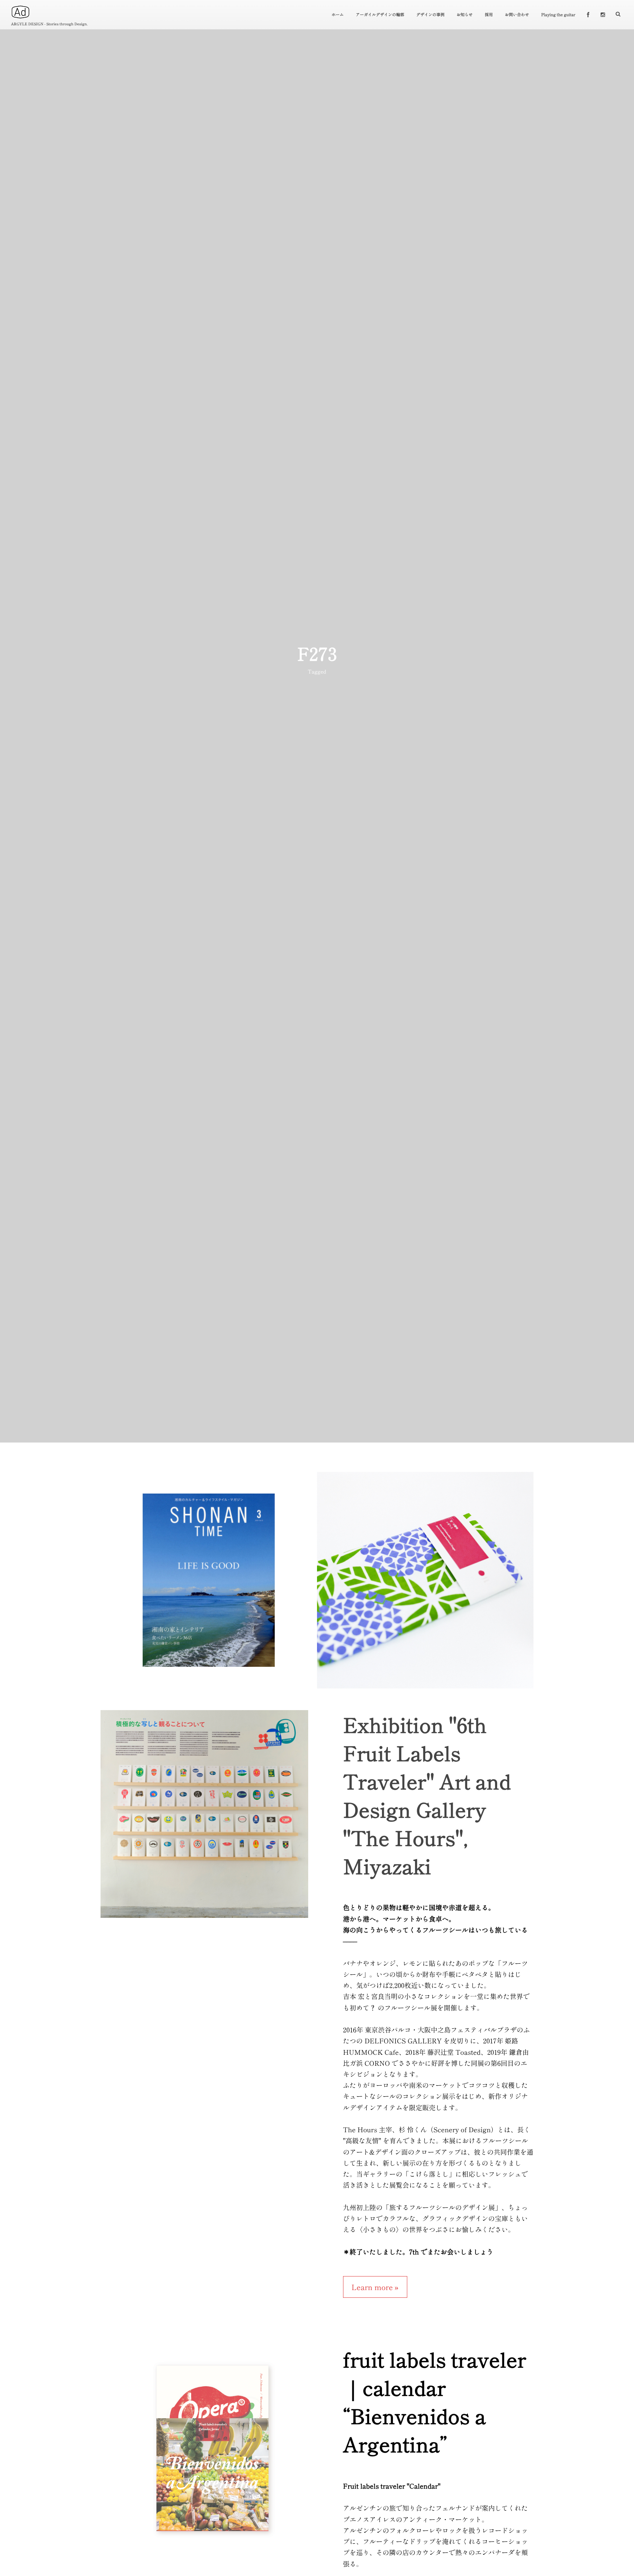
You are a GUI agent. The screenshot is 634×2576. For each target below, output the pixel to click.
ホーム (338, 15)
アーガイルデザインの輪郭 (380, 15)
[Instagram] (603, 14)
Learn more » (375, 2287)
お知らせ (464, 15)
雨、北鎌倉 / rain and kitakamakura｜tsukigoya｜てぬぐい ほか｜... (425, 1584)
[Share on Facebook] (588, 14)
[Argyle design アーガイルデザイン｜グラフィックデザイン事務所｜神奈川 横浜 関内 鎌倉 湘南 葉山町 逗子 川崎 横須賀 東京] (20, 12)
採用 (489, 15)
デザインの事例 (431, 15)
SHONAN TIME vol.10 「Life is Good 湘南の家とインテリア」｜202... (209, 1584)
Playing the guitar (558, 15)
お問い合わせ (517, 15)
